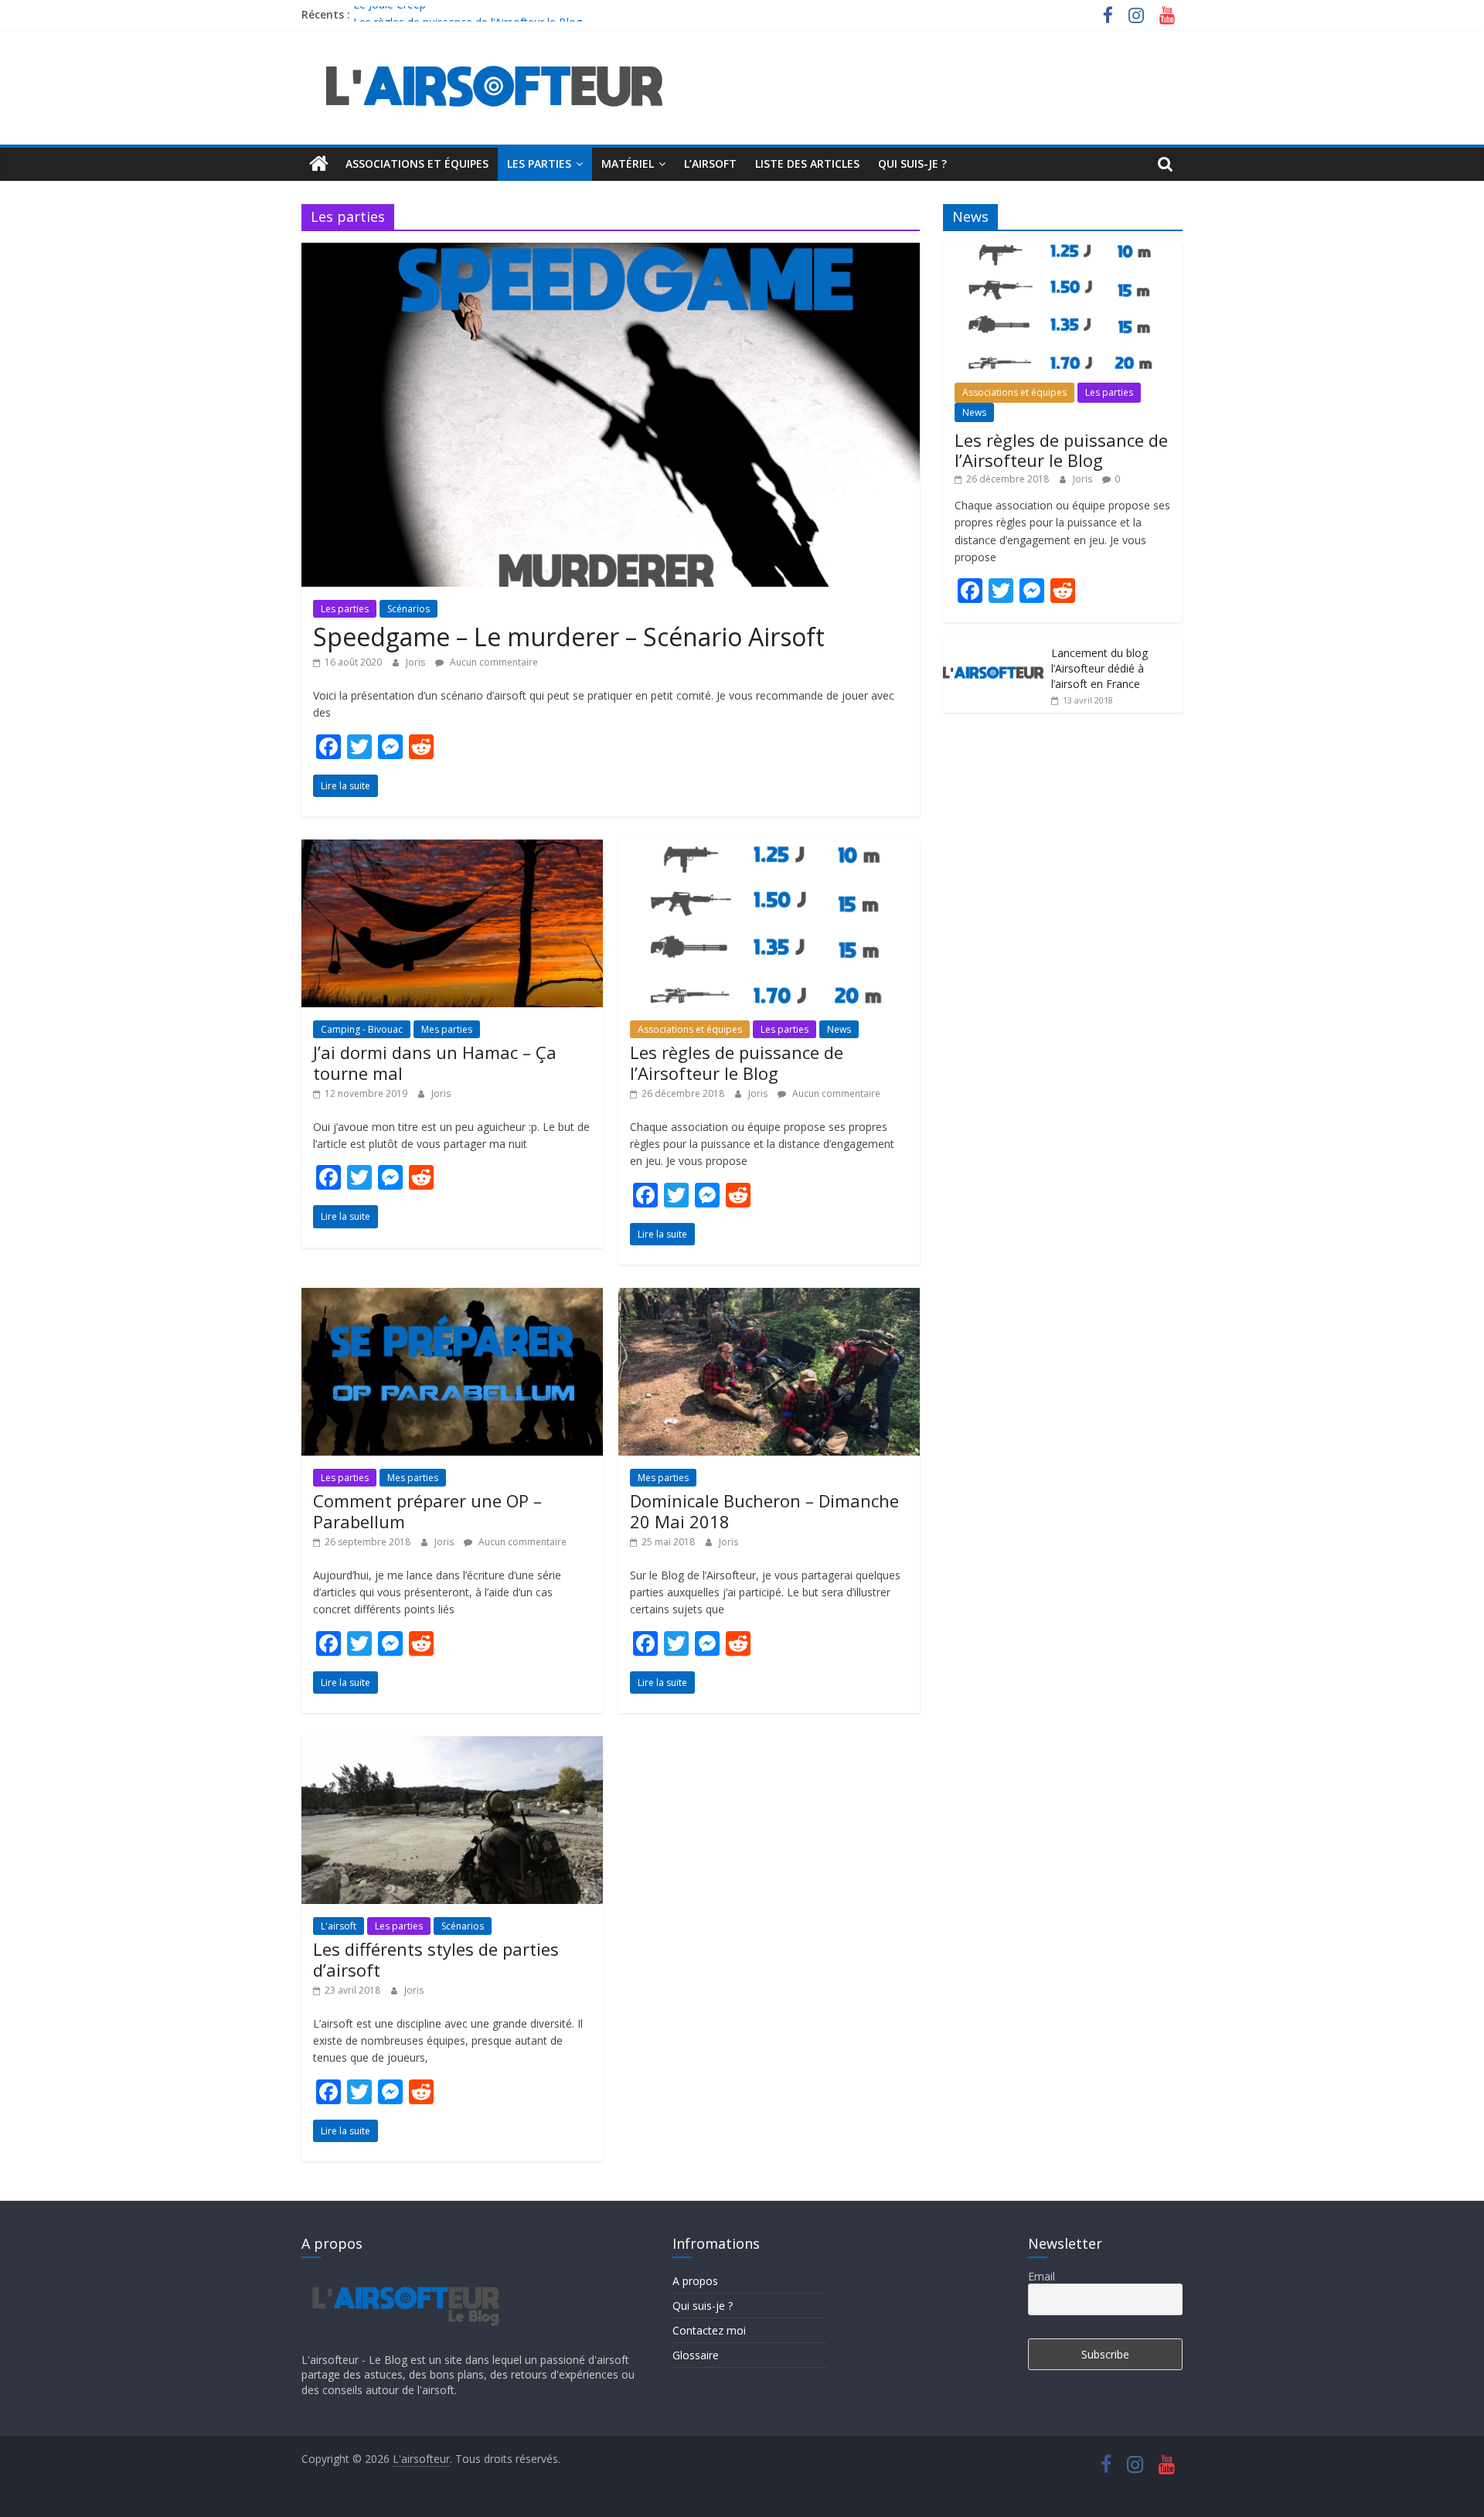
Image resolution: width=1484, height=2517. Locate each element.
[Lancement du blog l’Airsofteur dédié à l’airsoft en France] (993, 646)
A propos (695, 2281)
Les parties (539, 163)
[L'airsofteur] (319, 164)
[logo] (404, 2276)
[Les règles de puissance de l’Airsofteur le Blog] (769, 849)
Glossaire (696, 2355)
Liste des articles (807, 163)
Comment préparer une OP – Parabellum (427, 1511)
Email (1042, 2276)
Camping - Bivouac (362, 1029)
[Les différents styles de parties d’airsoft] (452, 1746)
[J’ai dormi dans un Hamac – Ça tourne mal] (452, 849)
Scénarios (408, 609)
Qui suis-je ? (912, 163)
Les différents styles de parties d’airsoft (436, 1959)
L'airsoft (339, 1926)
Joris (417, 662)
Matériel (628, 163)
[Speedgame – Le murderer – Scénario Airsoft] (611, 252)
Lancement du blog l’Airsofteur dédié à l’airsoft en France (1099, 668)
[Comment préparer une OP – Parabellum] (452, 1297)
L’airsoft (710, 163)
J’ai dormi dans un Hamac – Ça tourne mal (435, 1062)
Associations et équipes (417, 163)
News (839, 1029)
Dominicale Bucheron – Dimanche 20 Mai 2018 (764, 1511)
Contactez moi (709, 2330)
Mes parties (447, 1029)
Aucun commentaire (493, 662)
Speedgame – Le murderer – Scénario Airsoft (569, 637)
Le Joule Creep (390, 14)
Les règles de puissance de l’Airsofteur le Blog (737, 1062)
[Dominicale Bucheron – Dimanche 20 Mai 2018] (769, 1297)
